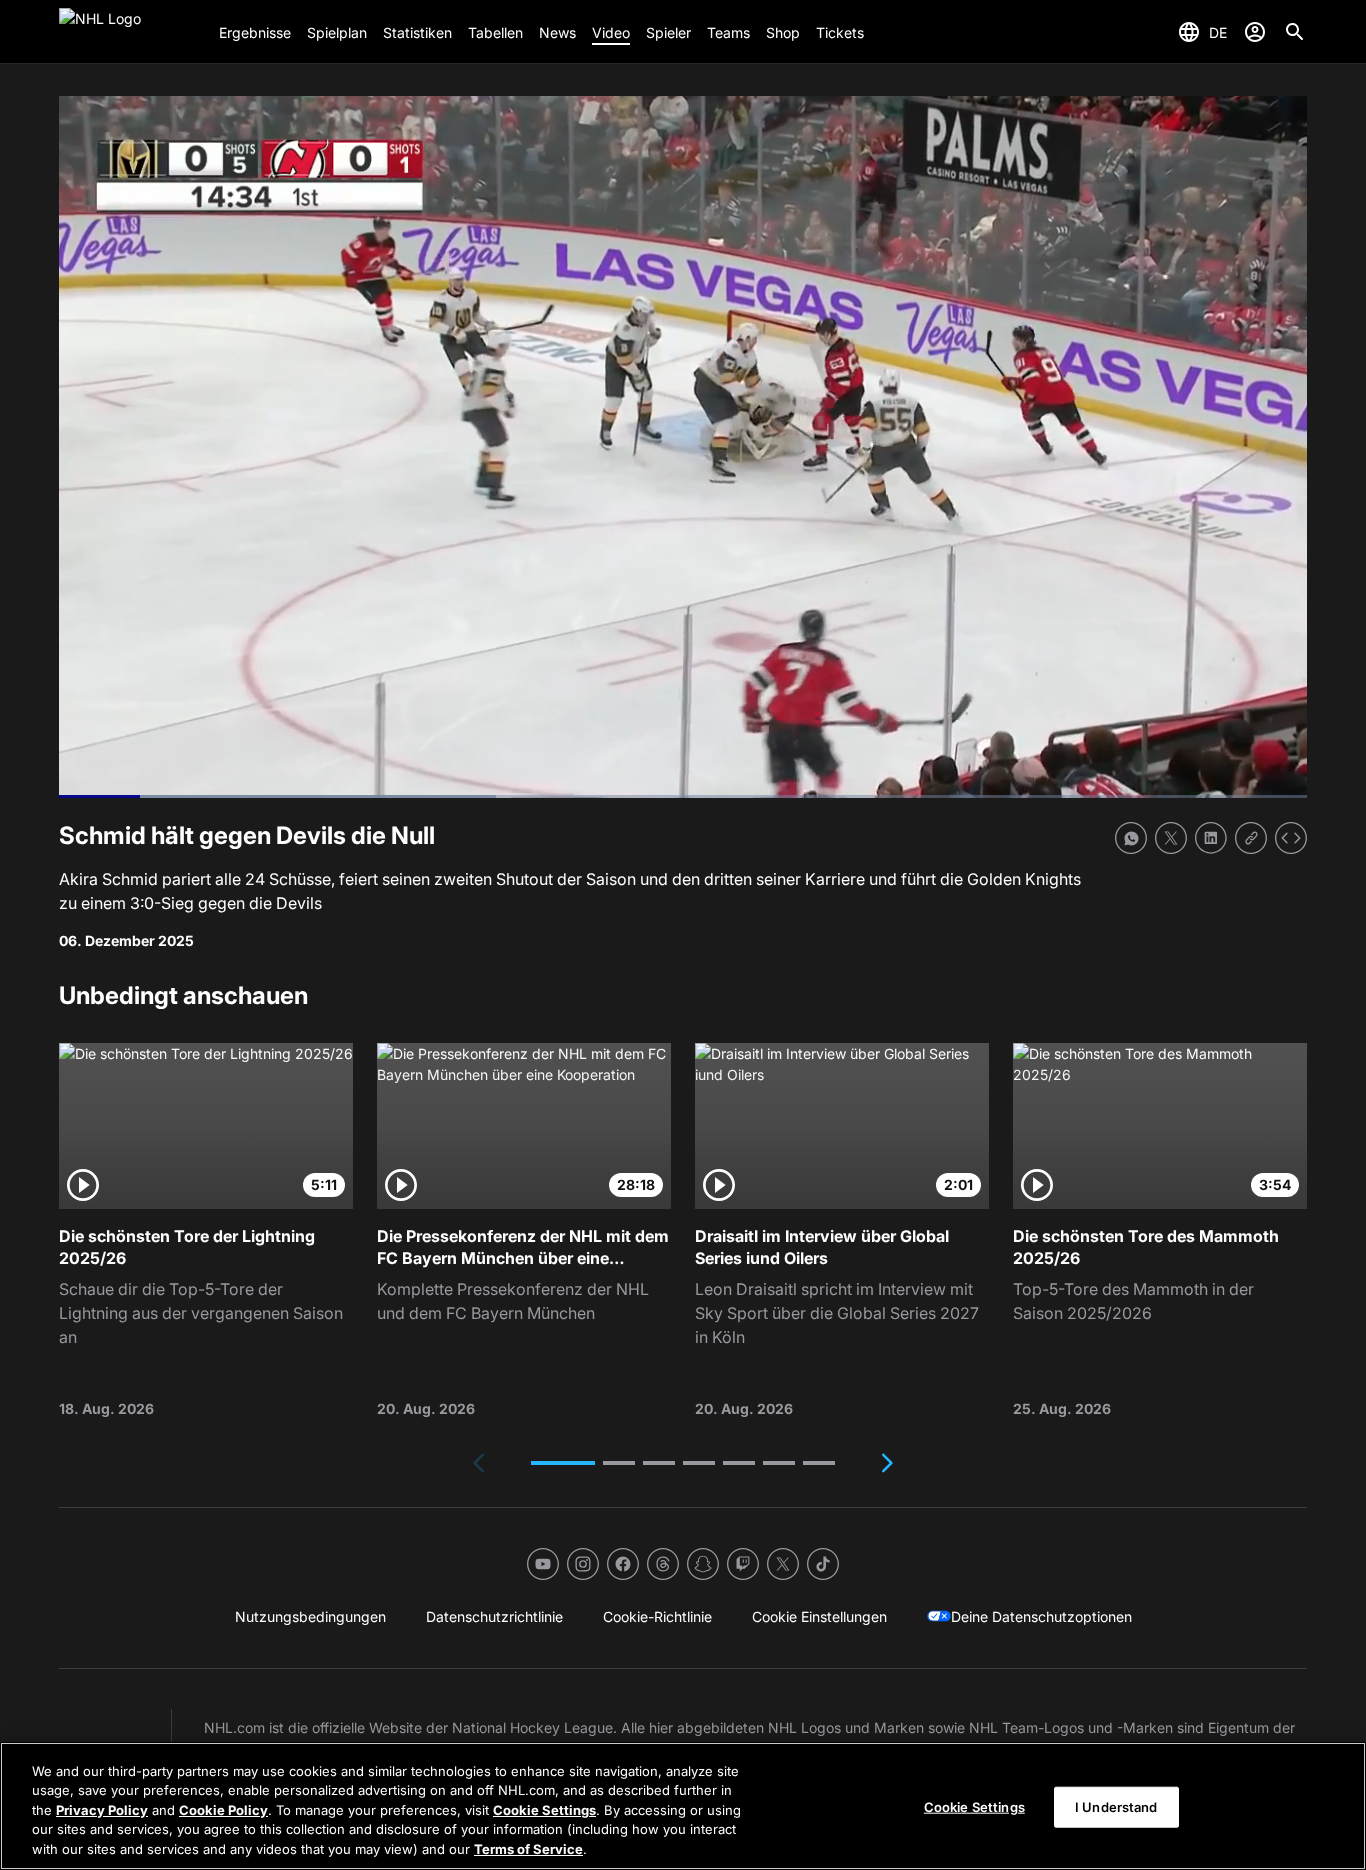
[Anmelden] (1255, 32)
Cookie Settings (544, 1810)
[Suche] (1295, 32)
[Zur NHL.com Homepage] (131, 32)
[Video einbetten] (1291, 838)
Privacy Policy (102, 1810)
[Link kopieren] (1251, 838)
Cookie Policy (223, 1810)
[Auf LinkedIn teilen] (1211, 838)
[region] (683, 1806)
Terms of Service (528, 1849)
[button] (563, 1463)
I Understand (1116, 1807)
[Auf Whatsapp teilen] (1131, 838)
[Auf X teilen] (1171, 838)
